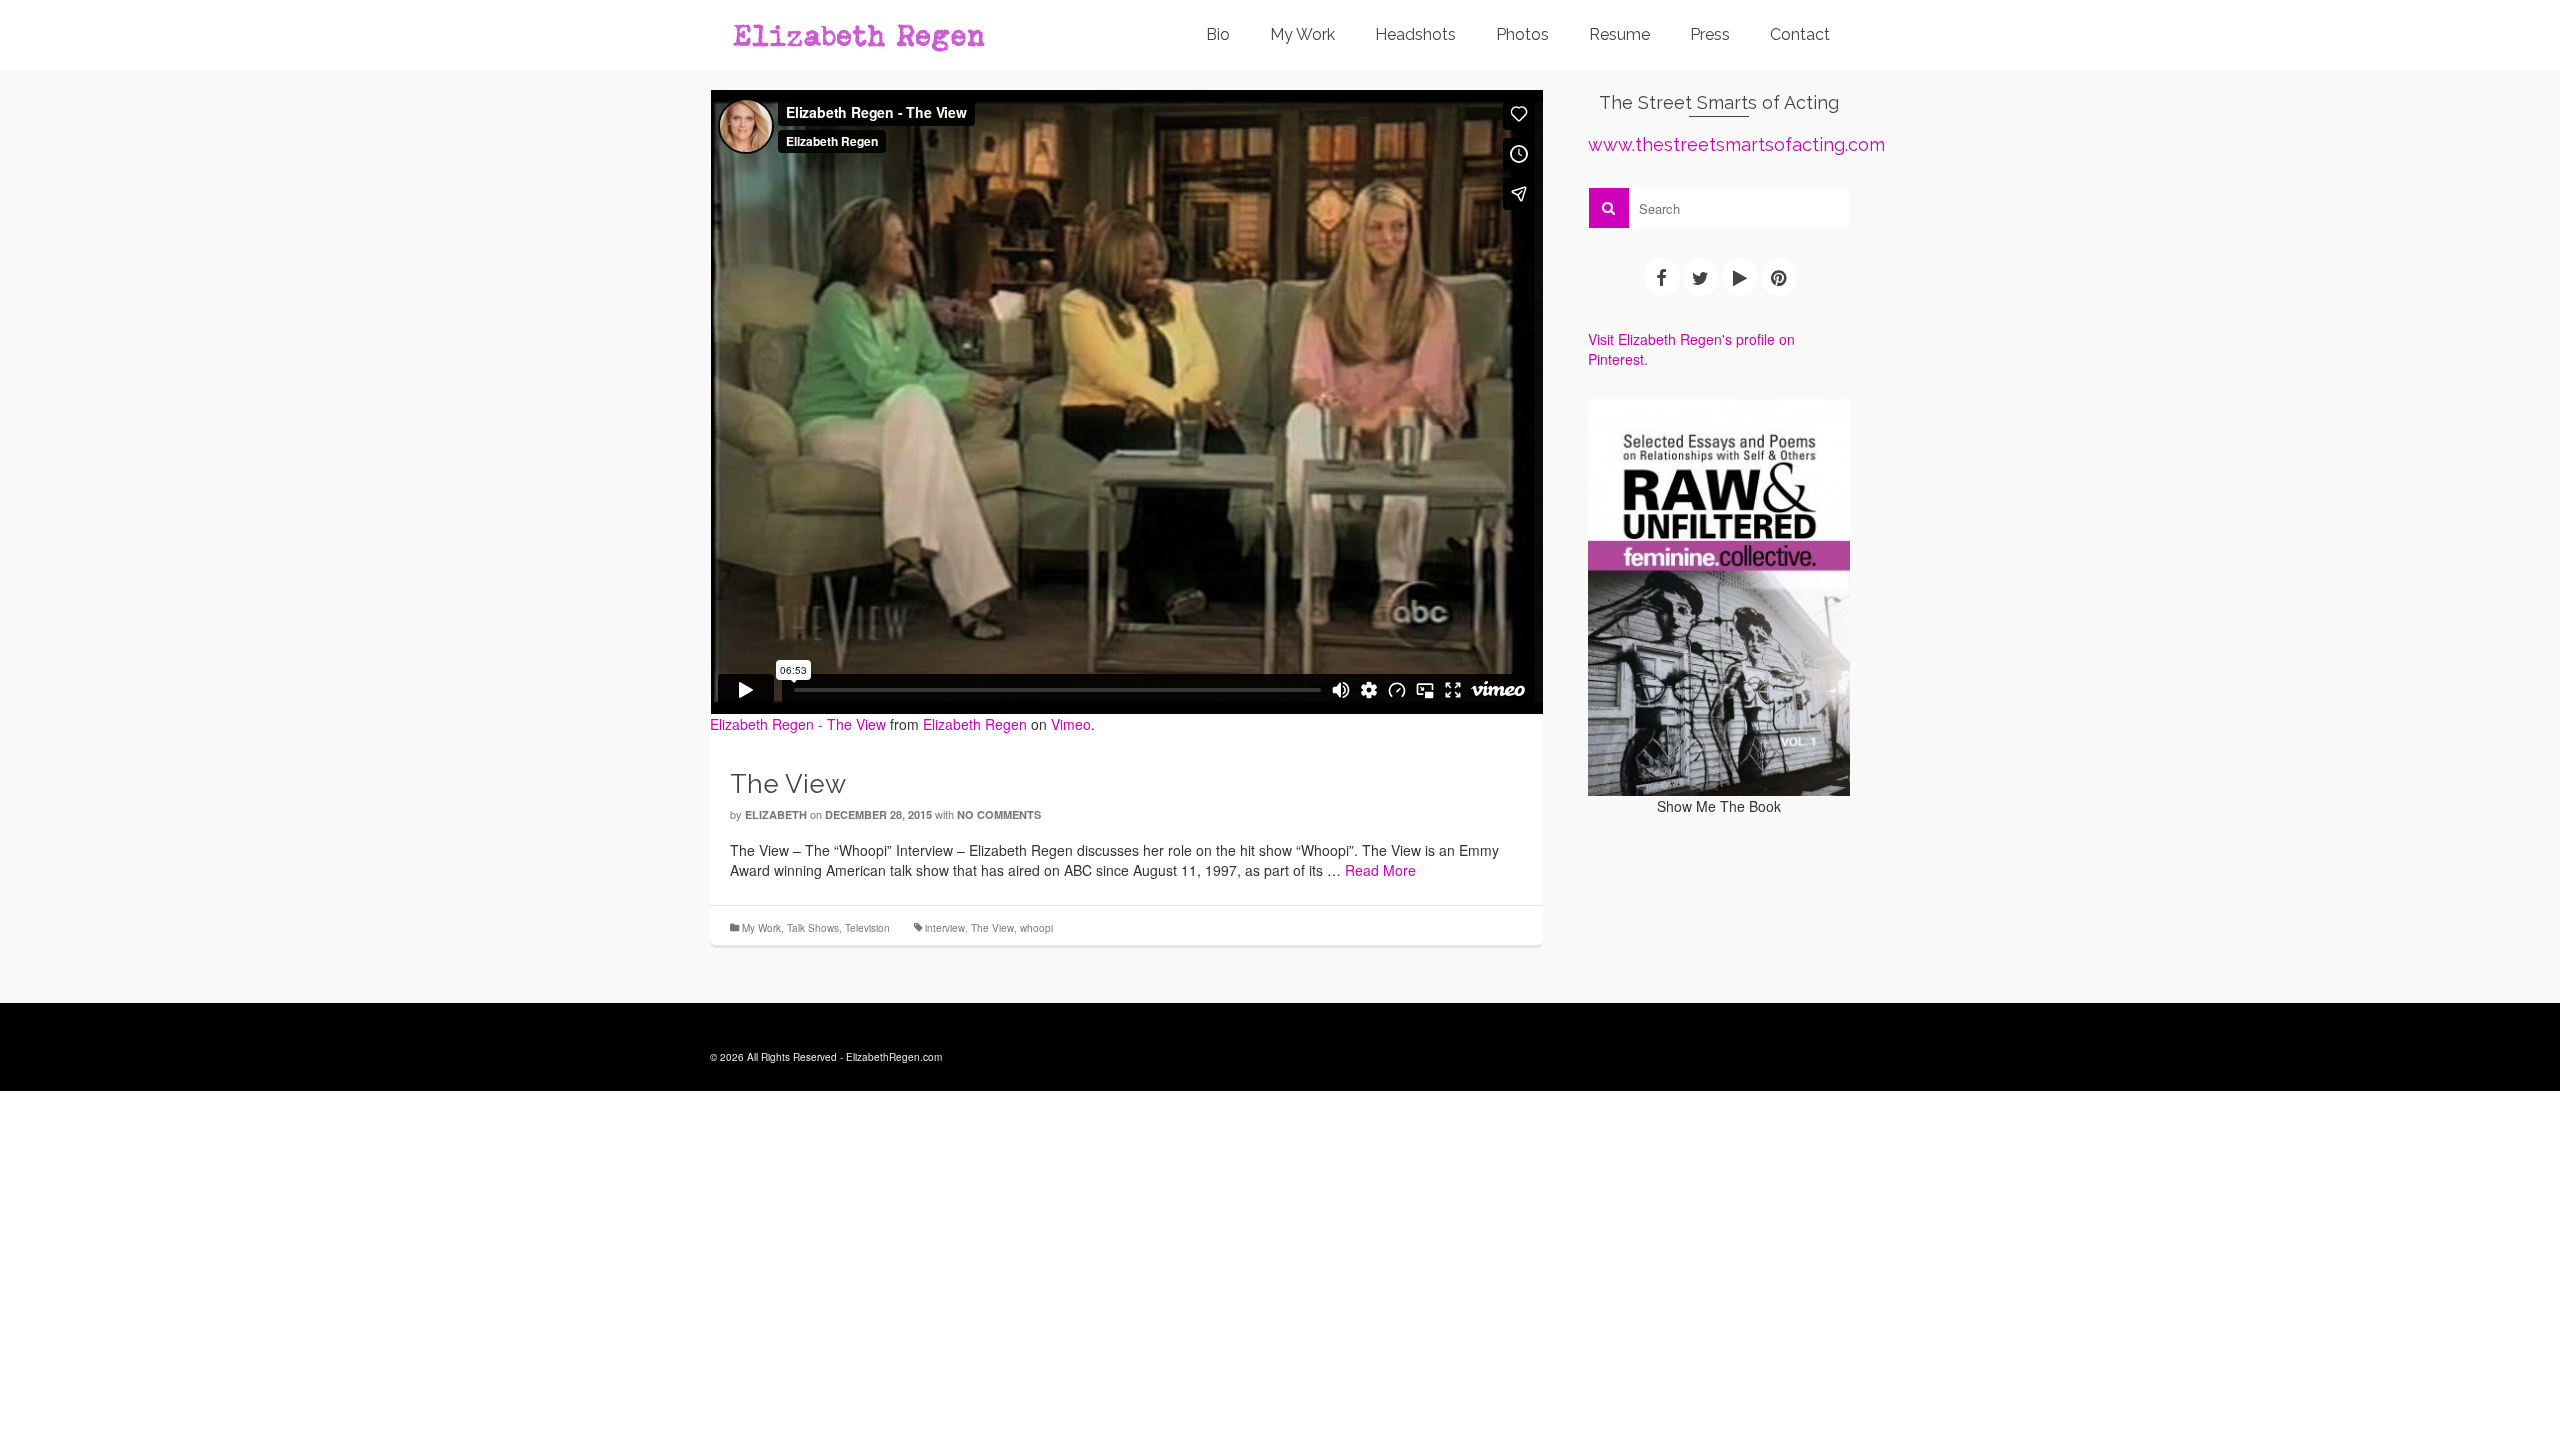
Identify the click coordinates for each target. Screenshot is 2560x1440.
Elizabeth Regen (975, 724)
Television (867, 928)
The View (992, 928)
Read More (1380, 870)
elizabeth (776, 814)
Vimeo (1071, 724)
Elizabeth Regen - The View (798, 724)
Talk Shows (813, 928)
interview (945, 928)
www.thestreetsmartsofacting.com (1736, 144)
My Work (761, 928)
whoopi (1036, 928)
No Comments (999, 814)
